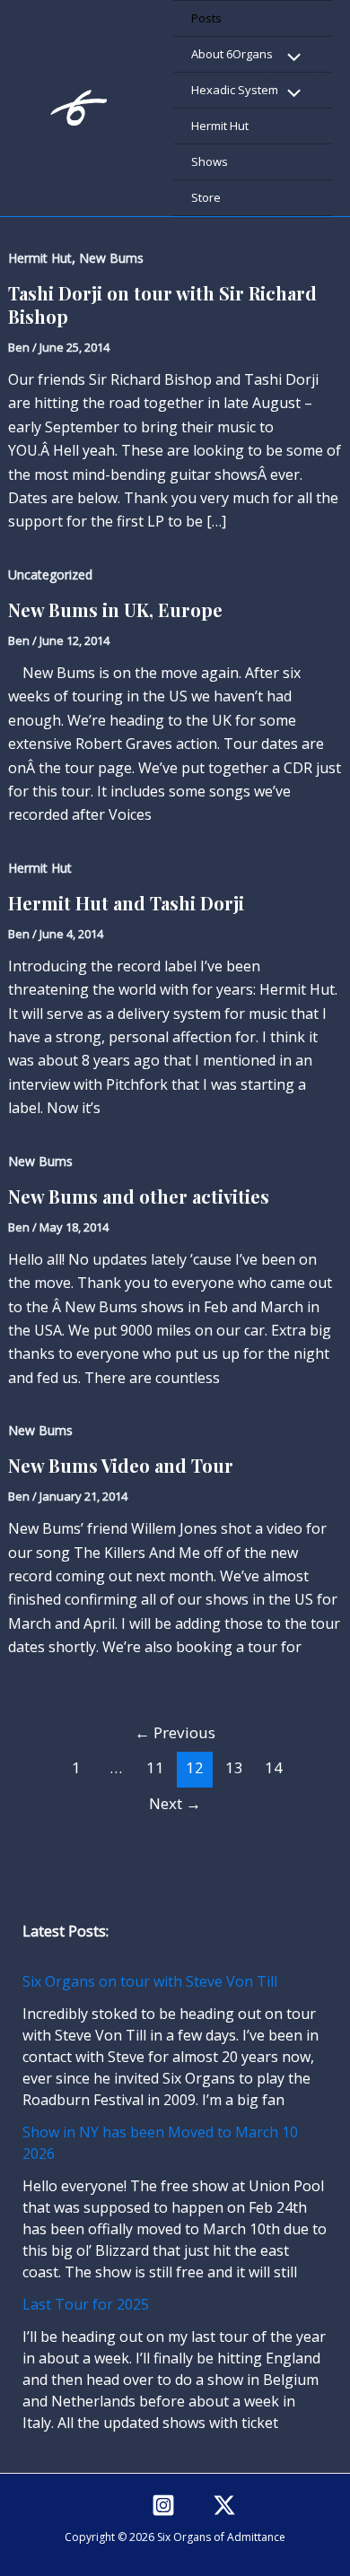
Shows (210, 161)
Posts (206, 18)
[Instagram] (163, 2505)
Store (206, 197)
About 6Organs (232, 54)
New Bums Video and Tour (121, 1465)
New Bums (111, 258)
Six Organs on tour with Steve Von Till (150, 1981)
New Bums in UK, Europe (115, 609)
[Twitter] (224, 2505)
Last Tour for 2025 (86, 2304)
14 (274, 1767)
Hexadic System (235, 90)
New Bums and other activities (139, 1196)
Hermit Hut (220, 126)
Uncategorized (50, 574)
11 (155, 1767)
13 (234, 1767)
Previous (175, 1732)
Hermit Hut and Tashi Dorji (126, 903)
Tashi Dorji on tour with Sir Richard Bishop (162, 305)
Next (175, 1803)
